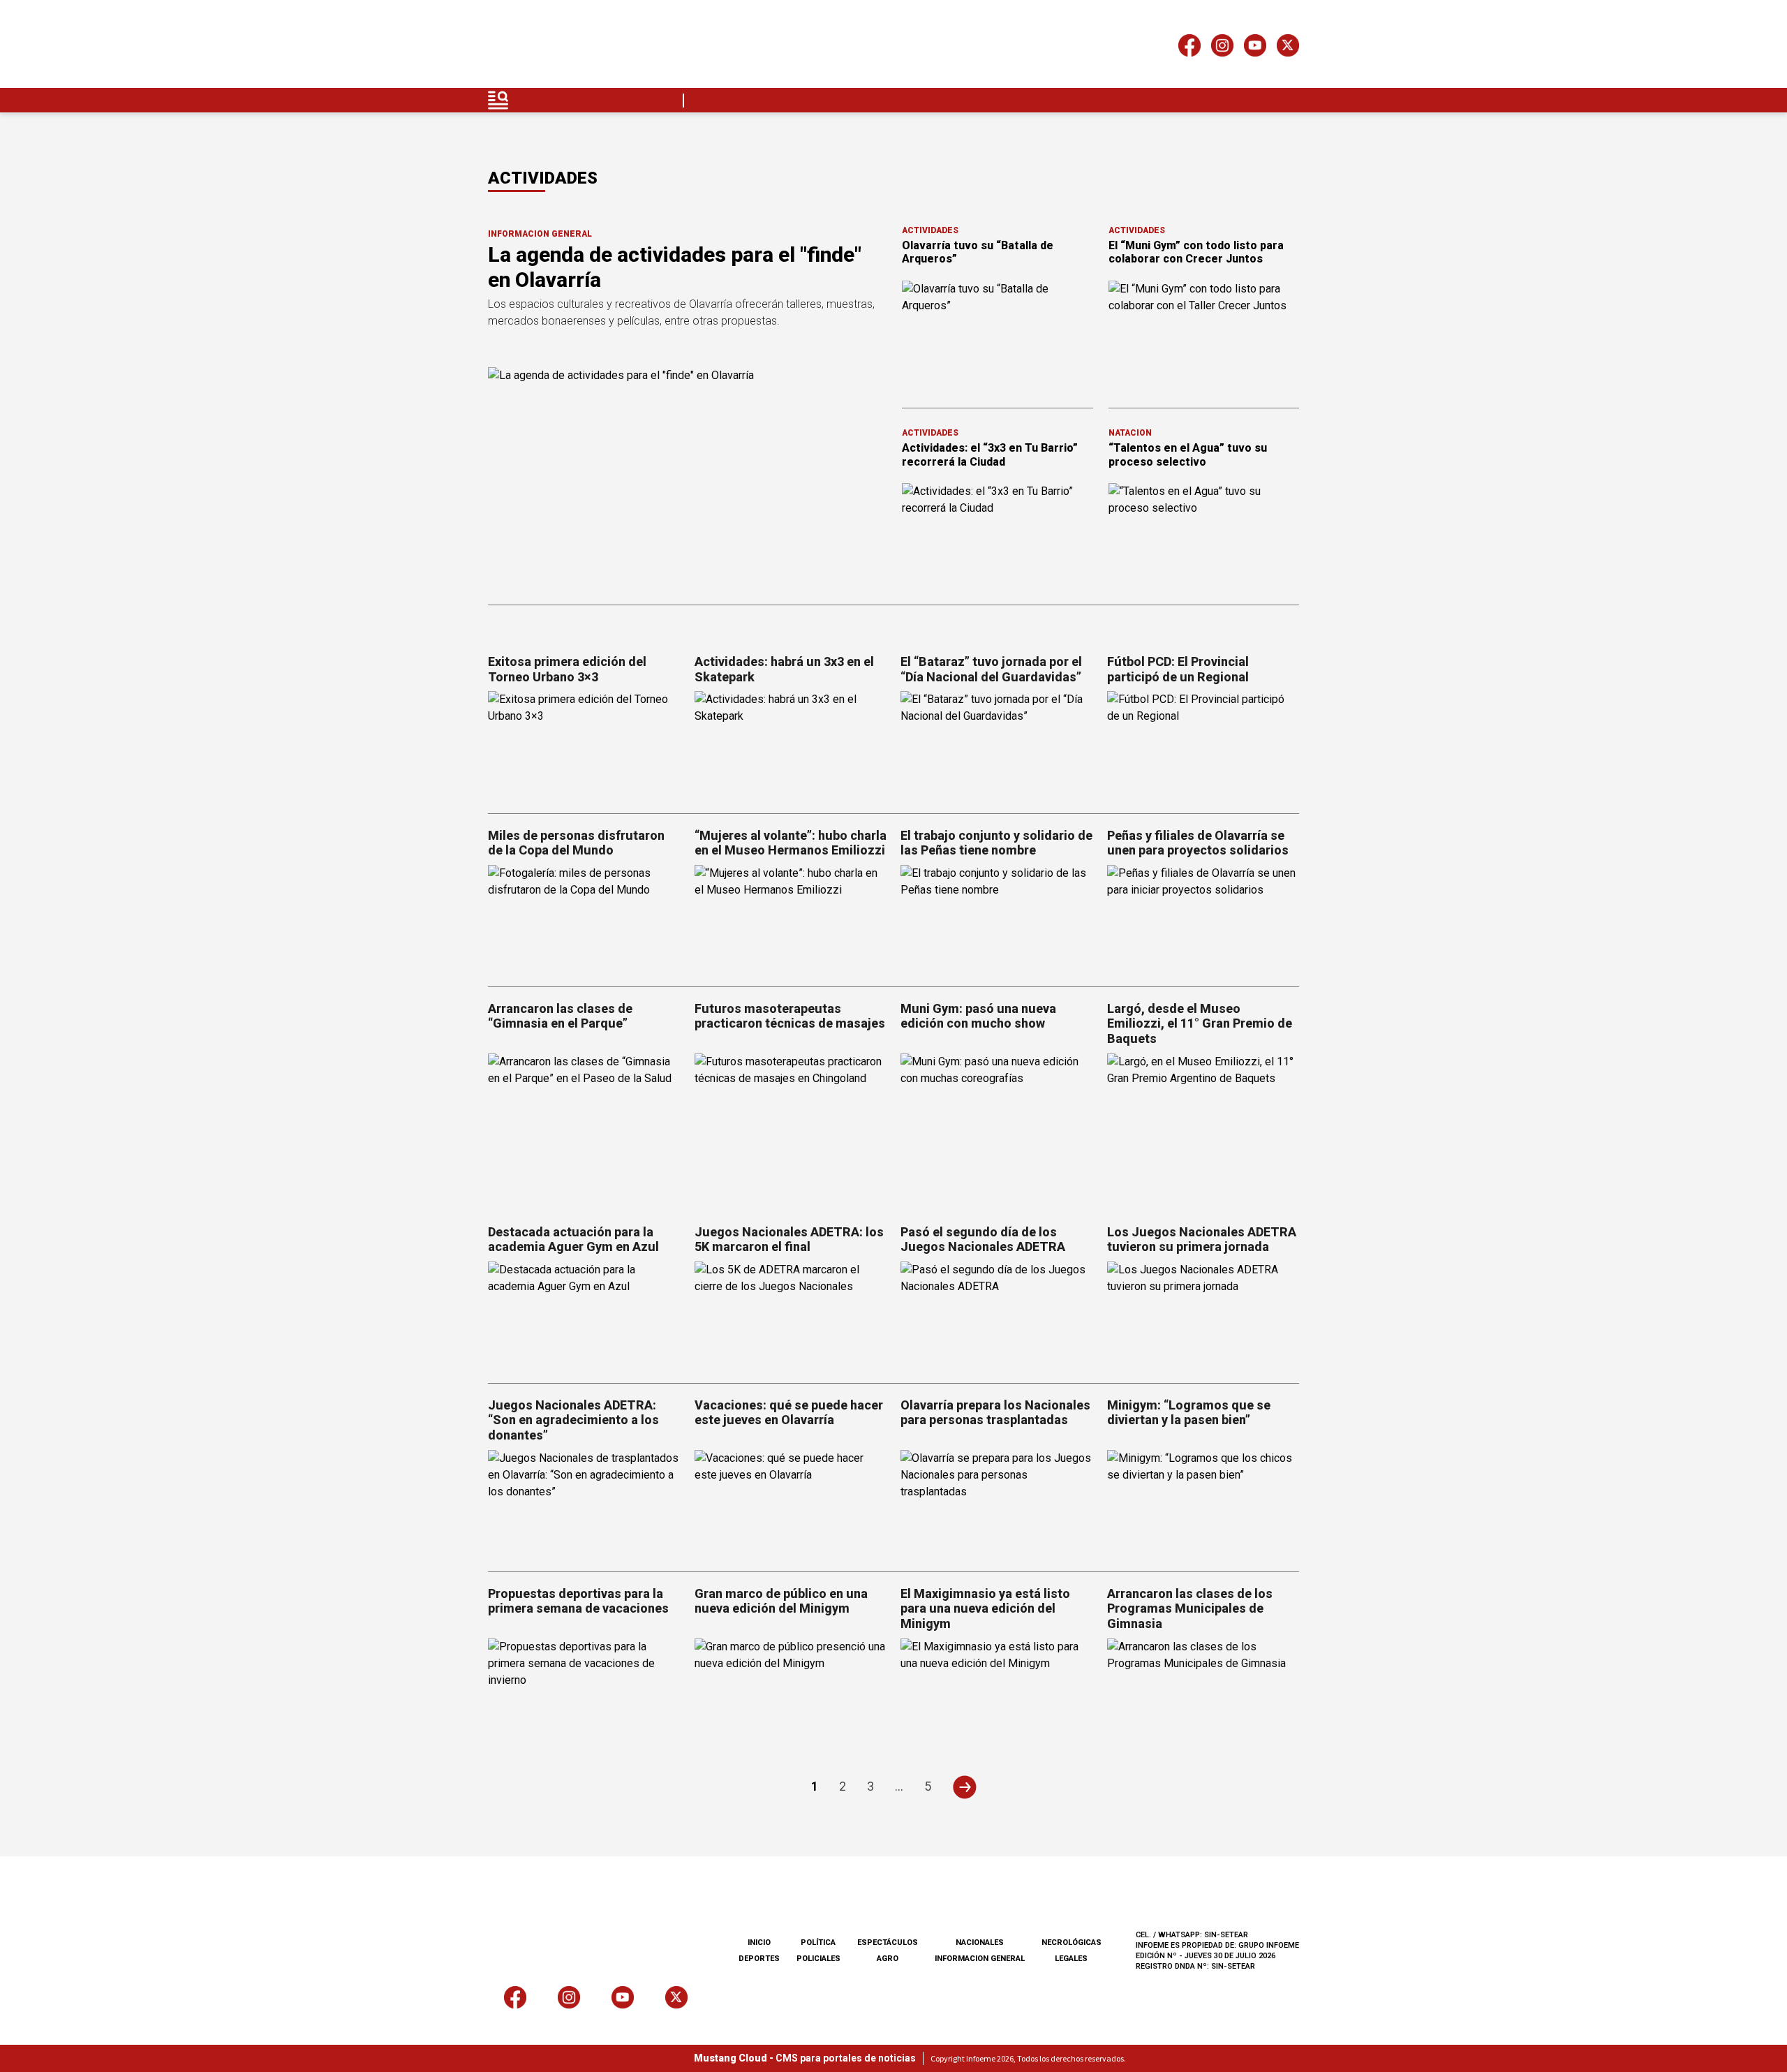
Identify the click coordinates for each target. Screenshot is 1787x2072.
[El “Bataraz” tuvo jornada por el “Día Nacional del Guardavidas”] (997, 745)
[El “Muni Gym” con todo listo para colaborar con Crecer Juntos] (1204, 334)
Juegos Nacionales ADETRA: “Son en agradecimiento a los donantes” (573, 1420)
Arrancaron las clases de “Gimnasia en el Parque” (560, 1016)
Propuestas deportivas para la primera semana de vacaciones (578, 1601)
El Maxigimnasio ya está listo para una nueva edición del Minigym (985, 1608)
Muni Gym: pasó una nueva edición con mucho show (978, 1016)
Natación (1130, 433)
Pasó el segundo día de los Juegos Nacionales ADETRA (983, 1239)
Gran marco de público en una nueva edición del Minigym (781, 1601)
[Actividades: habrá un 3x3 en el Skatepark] (791, 745)
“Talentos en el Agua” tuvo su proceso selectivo (1188, 454)
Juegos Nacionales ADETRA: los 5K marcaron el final (789, 1239)
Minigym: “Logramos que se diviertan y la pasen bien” (1189, 1413)
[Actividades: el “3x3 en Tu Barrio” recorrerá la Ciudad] (998, 537)
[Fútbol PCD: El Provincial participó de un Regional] (1203, 745)
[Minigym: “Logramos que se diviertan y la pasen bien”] (1203, 1504)
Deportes (759, 1959)
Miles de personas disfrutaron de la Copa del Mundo (576, 843)
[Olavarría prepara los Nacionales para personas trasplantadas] (997, 1504)
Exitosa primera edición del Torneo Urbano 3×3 (567, 669)
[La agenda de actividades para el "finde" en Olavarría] (687, 479)
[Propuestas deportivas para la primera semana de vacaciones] (584, 1693)
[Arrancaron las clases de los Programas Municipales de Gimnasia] (1203, 1693)
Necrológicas (1072, 1942)
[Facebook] (1189, 48)
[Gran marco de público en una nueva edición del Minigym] (791, 1693)
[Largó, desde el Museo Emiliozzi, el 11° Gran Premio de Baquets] (1203, 1108)
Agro (888, 1959)
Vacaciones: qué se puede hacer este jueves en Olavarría (789, 1413)
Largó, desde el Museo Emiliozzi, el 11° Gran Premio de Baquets (1200, 1023)
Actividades (930, 230)
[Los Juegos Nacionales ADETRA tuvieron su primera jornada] (1203, 1316)
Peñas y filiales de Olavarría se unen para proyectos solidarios (1198, 843)
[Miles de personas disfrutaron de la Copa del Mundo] (584, 919)
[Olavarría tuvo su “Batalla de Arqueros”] (998, 334)
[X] (1288, 48)
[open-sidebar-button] (498, 100)
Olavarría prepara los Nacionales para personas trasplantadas (995, 1413)
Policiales (818, 1959)
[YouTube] (1255, 48)
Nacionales (980, 1942)
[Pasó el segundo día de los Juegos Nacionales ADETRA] (997, 1316)
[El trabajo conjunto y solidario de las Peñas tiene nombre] (997, 919)
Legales (1071, 1959)
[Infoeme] (577, 48)
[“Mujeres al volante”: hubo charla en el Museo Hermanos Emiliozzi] (791, 919)
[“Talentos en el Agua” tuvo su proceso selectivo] (1204, 537)
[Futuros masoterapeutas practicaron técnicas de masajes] (791, 1108)
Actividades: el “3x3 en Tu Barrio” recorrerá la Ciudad (990, 454)
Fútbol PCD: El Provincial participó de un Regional (1178, 669)
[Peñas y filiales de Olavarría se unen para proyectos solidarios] (1203, 919)
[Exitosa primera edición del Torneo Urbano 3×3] (584, 745)
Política (818, 1942)
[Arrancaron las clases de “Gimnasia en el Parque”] (584, 1108)
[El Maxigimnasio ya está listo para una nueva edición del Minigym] (997, 1693)
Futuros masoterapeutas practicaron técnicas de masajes (790, 1016)
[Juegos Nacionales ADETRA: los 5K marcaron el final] (791, 1316)
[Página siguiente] (964, 1787)
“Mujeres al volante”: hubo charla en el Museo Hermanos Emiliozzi (791, 843)
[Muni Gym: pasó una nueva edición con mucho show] (997, 1108)
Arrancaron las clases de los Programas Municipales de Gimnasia (1190, 1608)
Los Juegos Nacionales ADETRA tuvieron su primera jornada (1202, 1239)
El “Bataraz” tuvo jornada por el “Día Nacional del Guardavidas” (991, 669)
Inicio (759, 1942)
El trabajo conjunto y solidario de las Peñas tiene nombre (996, 843)
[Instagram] (1222, 48)
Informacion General (540, 234)
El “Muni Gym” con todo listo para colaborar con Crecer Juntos (1196, 252)
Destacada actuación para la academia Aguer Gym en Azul (573, 1239)
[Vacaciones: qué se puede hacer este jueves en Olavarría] (791, 1504)
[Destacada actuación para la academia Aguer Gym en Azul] (584, 1316)
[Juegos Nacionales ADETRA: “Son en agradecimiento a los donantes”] (584, 1504)
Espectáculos (888, 1942)
